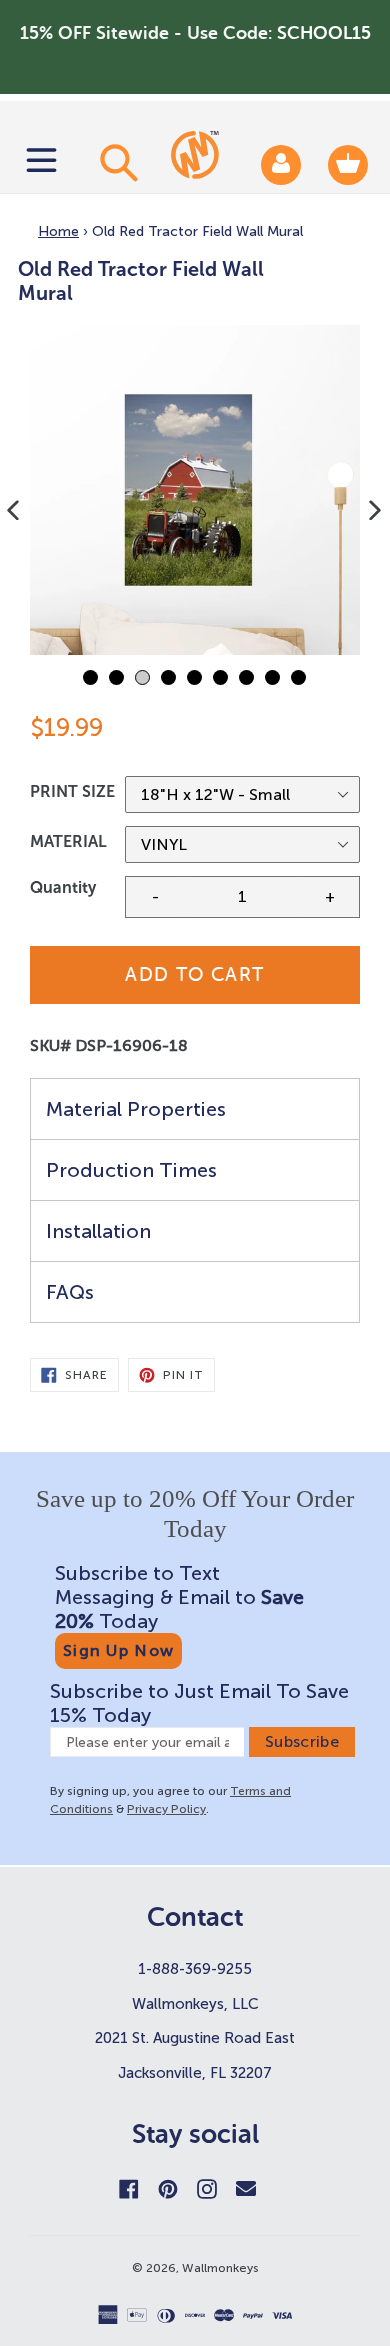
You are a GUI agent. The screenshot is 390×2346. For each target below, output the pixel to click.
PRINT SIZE (72, 791)
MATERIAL (68, 841)
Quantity (63, 887)
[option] (195, 490)
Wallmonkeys (220, 2268)
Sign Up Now (118, 1650)
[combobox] (116, 162)
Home (58, 231)
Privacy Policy (166, 1809)
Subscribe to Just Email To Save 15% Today (199, 1703)
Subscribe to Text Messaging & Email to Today (179, 1597)
